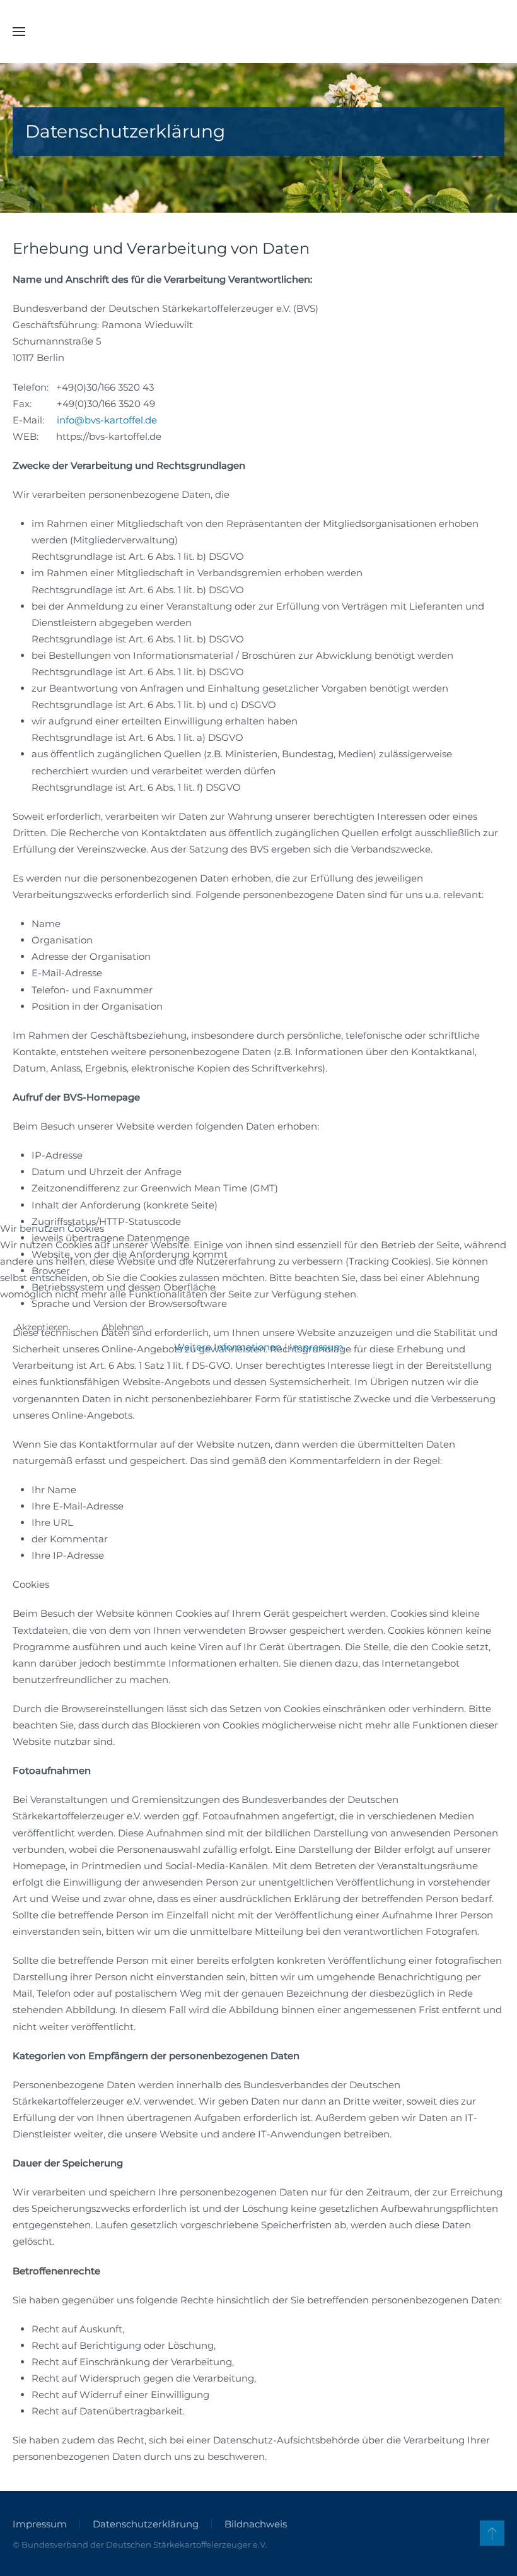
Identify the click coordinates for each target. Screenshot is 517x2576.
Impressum (317, 1347)
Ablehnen (123, 1327)
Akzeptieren (42, 1327)
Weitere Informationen (228, 1347)
